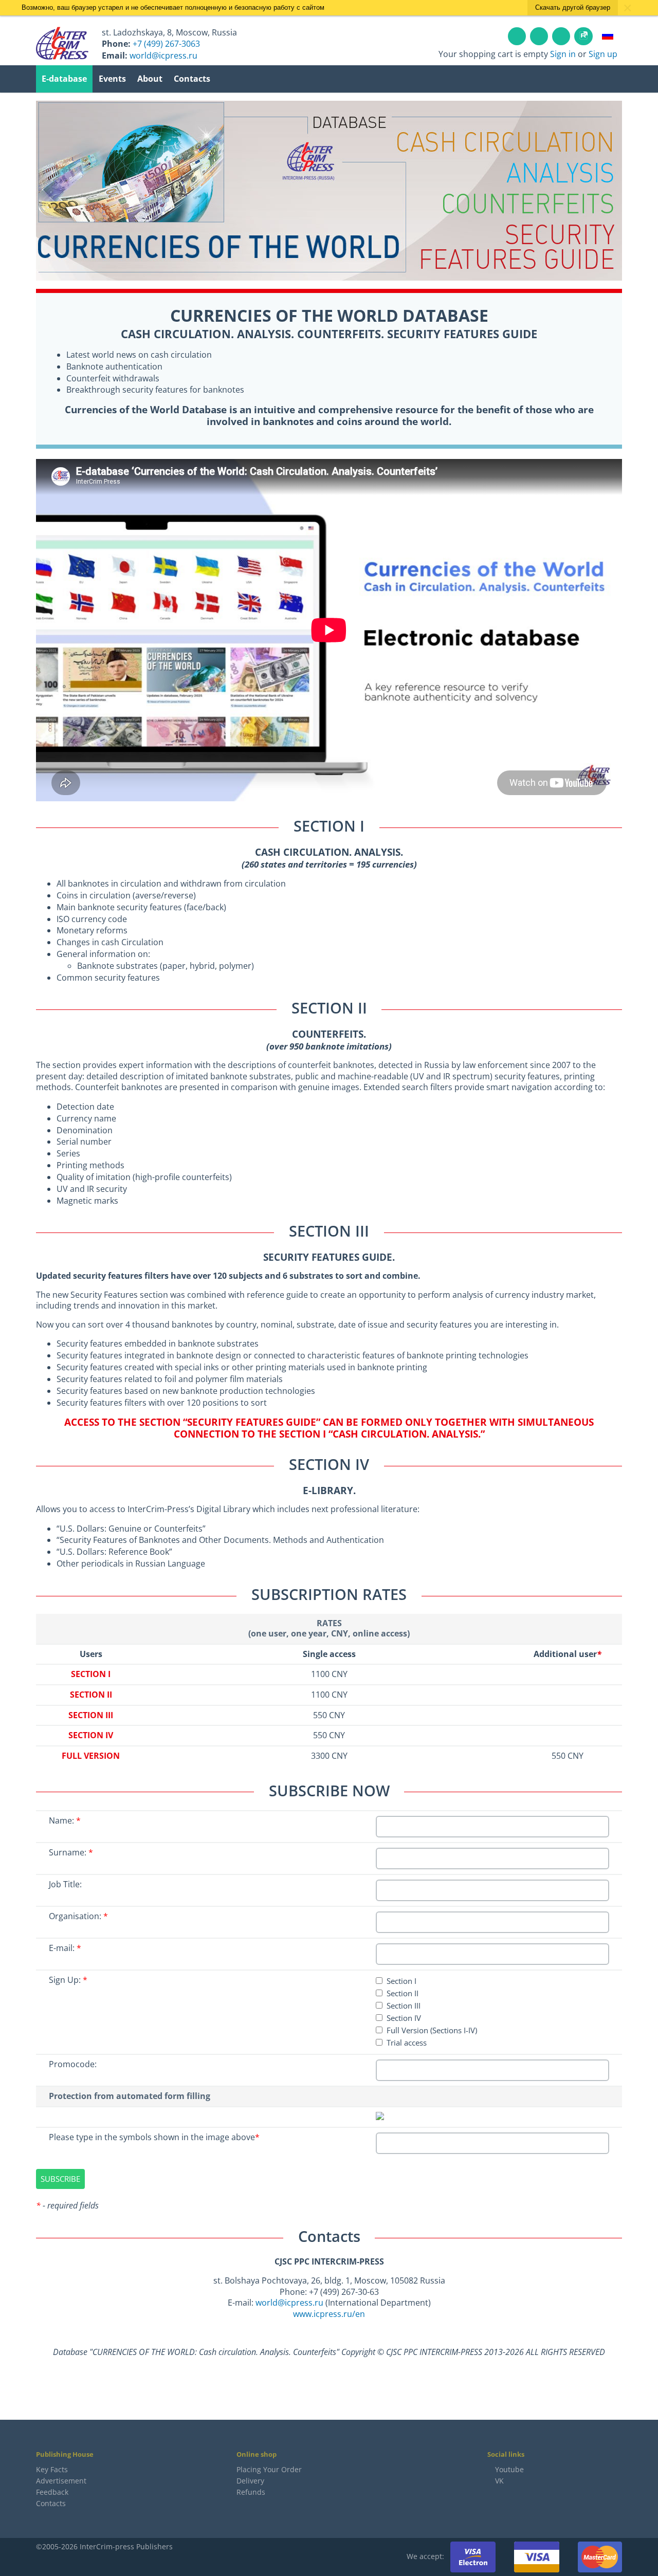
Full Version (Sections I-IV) (432, 2030)
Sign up (603, 54)
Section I (401, 1981)
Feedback (52, 2492)
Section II (403, 1993)
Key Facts (52, 2469)
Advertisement (61, 2481)
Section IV (404, 2018)
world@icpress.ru (289, 2303)
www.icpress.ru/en (329, 2314)
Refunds (251, 2492)
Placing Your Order (269, 2469)
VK (498, 2481)
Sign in (563, 54)
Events (112, 79)
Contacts (192, 79)
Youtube (509, 2469)
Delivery (250, 2481)
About (150, 79)
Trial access (407, 2043)
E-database (64, 79)
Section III (404, 2006)
